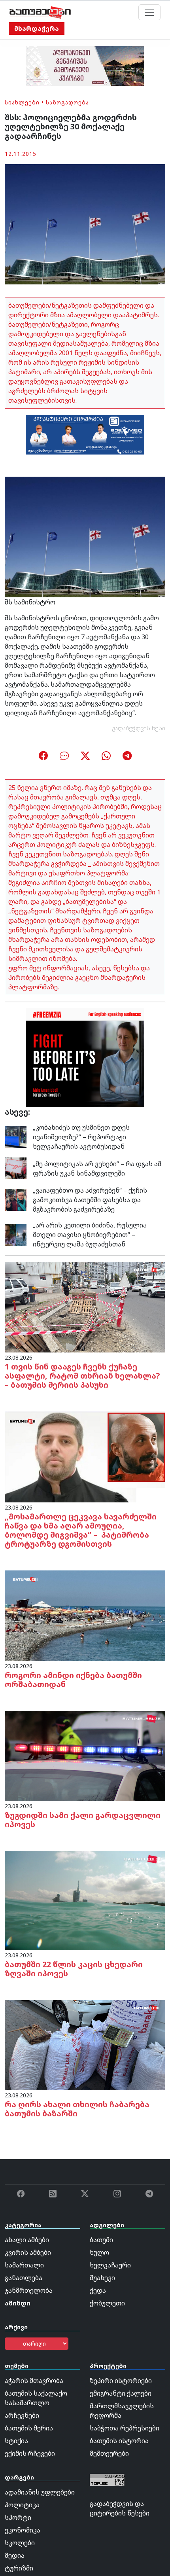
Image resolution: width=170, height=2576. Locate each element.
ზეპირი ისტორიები (121, 2381)
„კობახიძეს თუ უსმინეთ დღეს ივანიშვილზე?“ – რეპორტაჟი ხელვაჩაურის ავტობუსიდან (81, 1137)
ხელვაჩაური (110, 2265)
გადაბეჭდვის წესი (139, 728)
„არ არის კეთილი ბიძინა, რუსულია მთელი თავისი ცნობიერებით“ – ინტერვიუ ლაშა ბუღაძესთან (90, 1235)
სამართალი (24, 2265)
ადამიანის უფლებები (40, 2492)
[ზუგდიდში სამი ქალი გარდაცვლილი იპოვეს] (85, 1755)
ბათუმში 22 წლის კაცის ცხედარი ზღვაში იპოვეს (74, 1969)
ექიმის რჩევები (30, 2453)
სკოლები (20, 2543)
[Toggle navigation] (149, 12)
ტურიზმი (19, 2568)
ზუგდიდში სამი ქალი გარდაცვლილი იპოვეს (83, 1820)
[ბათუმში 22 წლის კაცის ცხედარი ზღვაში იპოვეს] (85, 1900)
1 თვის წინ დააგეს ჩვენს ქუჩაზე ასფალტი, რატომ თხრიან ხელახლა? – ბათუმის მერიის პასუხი (82, 1376)
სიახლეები (22, 102)
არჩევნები (22, 2415)
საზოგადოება (67, 102)
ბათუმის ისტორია (119, 2441)
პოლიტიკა (22, 2505)
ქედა (98, 2290)
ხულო (99, 2252)
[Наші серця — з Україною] (40, 12)
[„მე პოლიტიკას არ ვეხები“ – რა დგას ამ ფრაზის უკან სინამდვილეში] (16, 1168)
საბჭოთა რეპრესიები (125, 2428)
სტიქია (16, 2441)
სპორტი (18, 2517)
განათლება (24, 2278)
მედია (15, 2555)
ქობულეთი (107, 2303)
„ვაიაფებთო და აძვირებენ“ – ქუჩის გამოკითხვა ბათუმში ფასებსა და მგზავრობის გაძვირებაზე (90, 1200)
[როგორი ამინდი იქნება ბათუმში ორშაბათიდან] (85, 1615)
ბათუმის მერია (29, 2428)
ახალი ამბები (27, 2240)
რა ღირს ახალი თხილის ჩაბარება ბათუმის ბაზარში (77, 2109)
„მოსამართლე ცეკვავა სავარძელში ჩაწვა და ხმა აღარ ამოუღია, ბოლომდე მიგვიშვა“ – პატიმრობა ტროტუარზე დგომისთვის (81, 1530)
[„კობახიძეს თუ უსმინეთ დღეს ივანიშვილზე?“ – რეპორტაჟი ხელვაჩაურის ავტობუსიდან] (16, 1136)
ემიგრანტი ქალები (121, 2393)
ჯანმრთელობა (29, 2290)
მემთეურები (109, 2453)
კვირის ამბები (28, 2252)
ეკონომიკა (23, 2530)
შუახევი (102, 2278)
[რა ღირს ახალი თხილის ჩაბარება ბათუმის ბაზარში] (85, 2044)
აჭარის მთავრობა (34, 2381)
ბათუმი (101, 2240)
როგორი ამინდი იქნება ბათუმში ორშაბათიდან (73, 1680)
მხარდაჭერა (37, 28)
